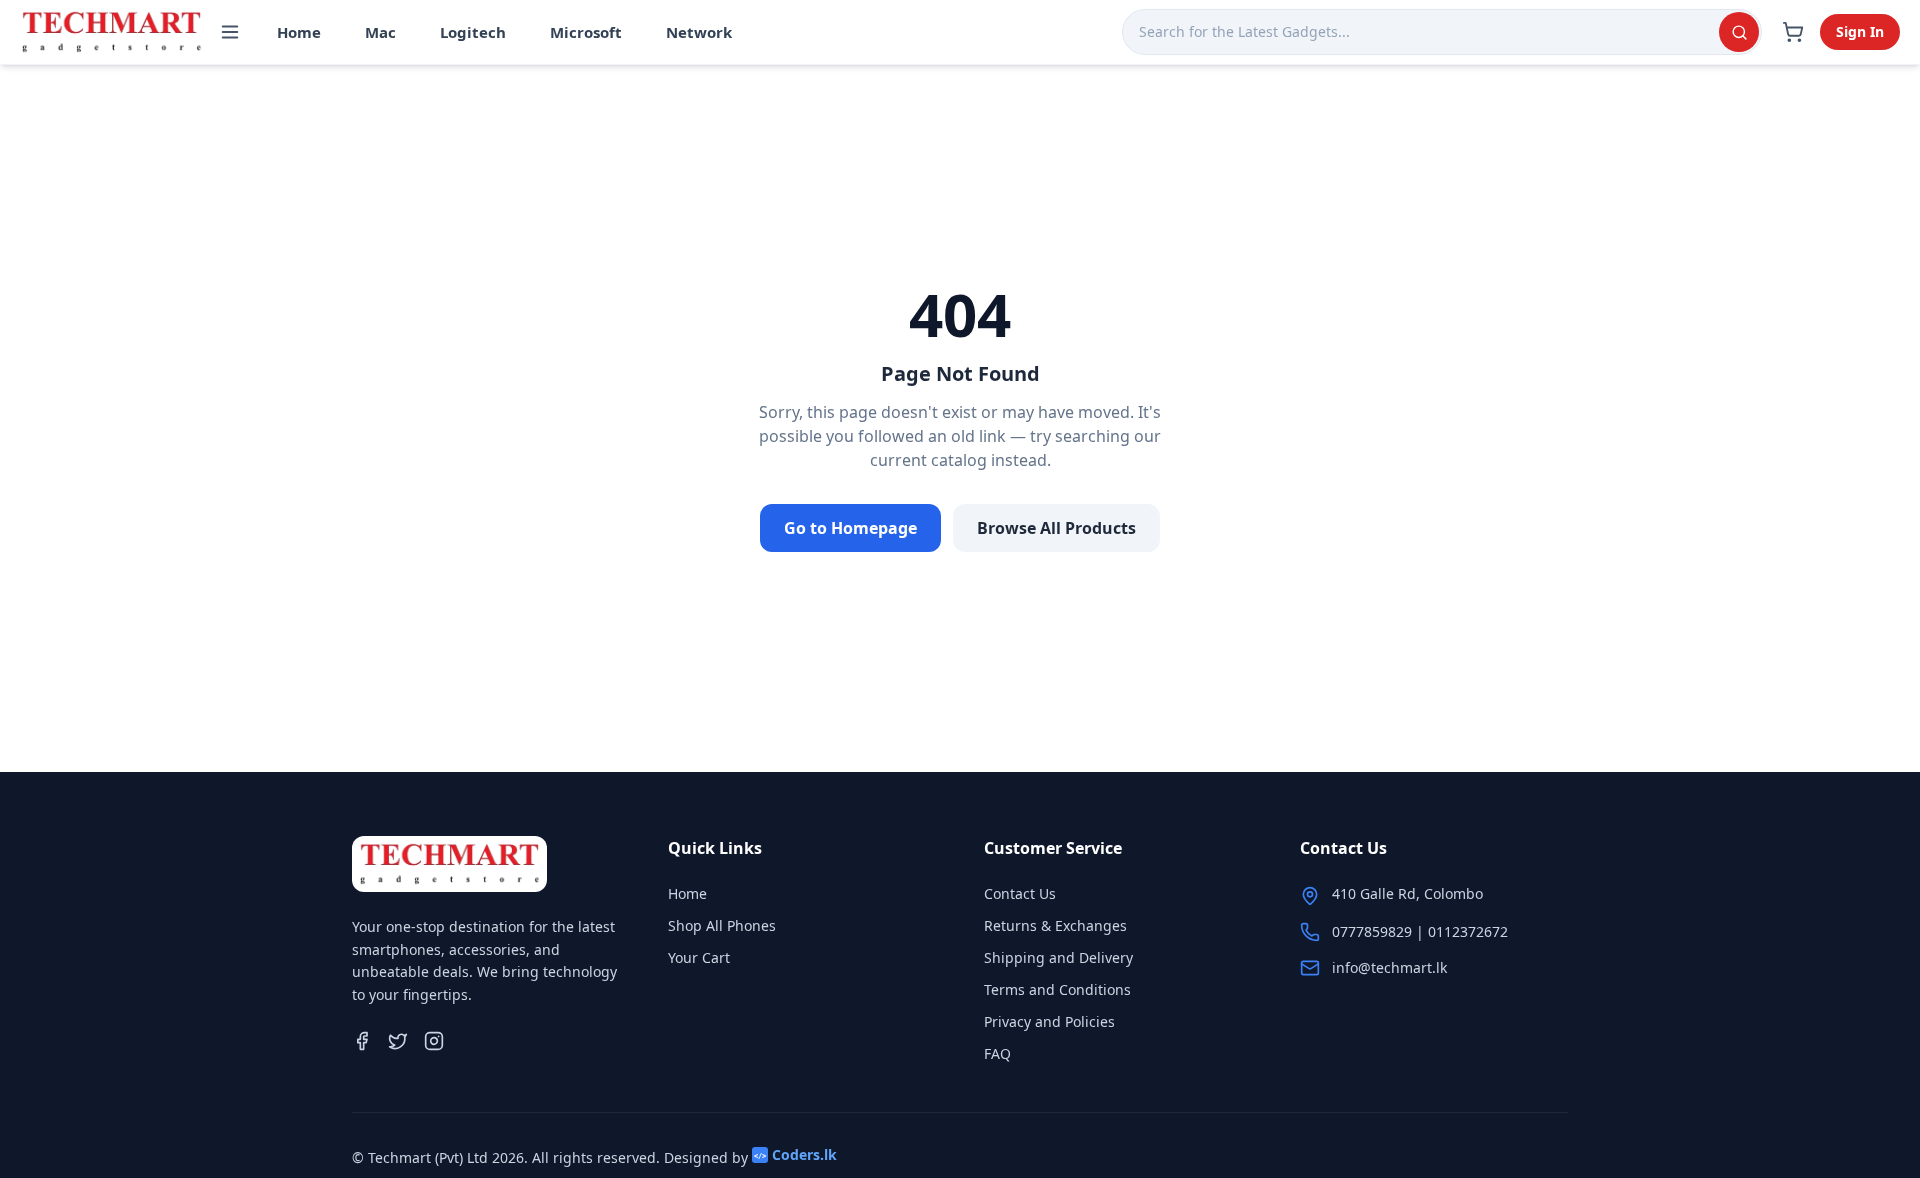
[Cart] (1793, 32)
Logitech (473, 32)
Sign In (1860, 31)
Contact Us (1020, 893)
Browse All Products (1056, 528)
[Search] (1739, 32)
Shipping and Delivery (1058, 957)
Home (299, 32)
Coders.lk (795, 1154)
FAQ (997, 1053)
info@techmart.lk (1389, 967)
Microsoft (586, 32)
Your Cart (699, 957)
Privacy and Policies (1049, 1021)
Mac (380, 32)
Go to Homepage (850, 528)
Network (699, 32)
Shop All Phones (722, 925)
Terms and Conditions (1057, 989)
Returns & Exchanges (1055, 925)
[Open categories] (230, 32)
